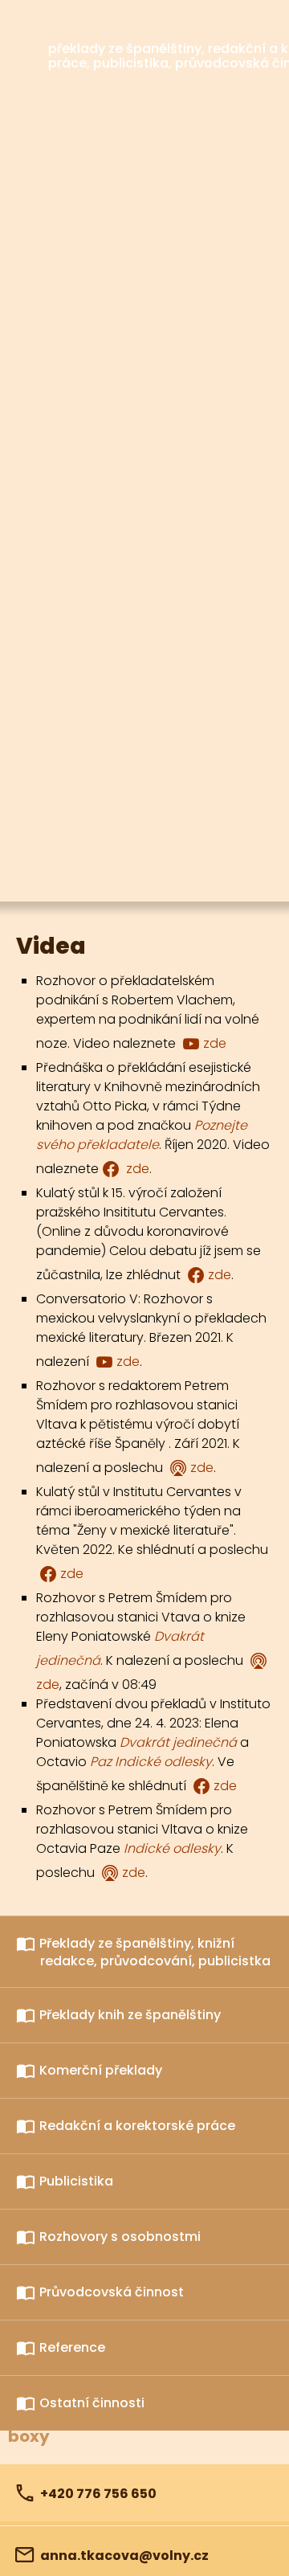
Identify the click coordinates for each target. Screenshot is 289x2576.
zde (215, 1043)
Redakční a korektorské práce (137, 2126)
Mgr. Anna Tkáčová (163, 25)
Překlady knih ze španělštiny (130, 2015)
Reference (72, 2347)
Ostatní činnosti (92, 2403)
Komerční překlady (101, 2070)
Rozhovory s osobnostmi (120, 2237)
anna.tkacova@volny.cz (124, 2556)
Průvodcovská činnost (112, 2292)
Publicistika (76, 2181)
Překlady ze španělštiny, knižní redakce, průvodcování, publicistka (155, 1952)
